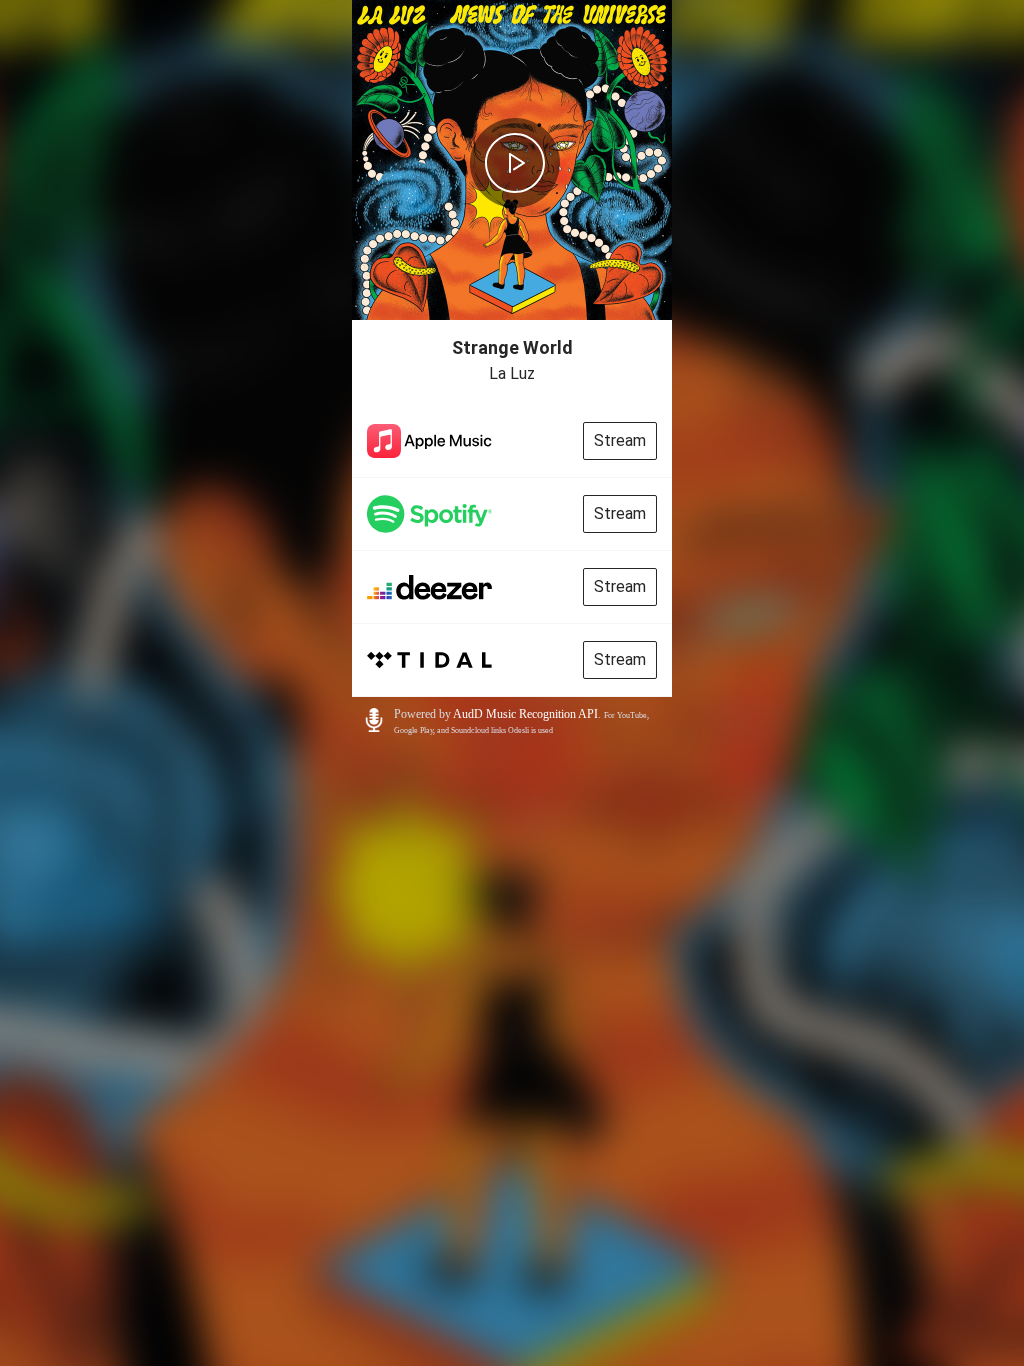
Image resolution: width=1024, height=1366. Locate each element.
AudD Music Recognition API (525, 714)
